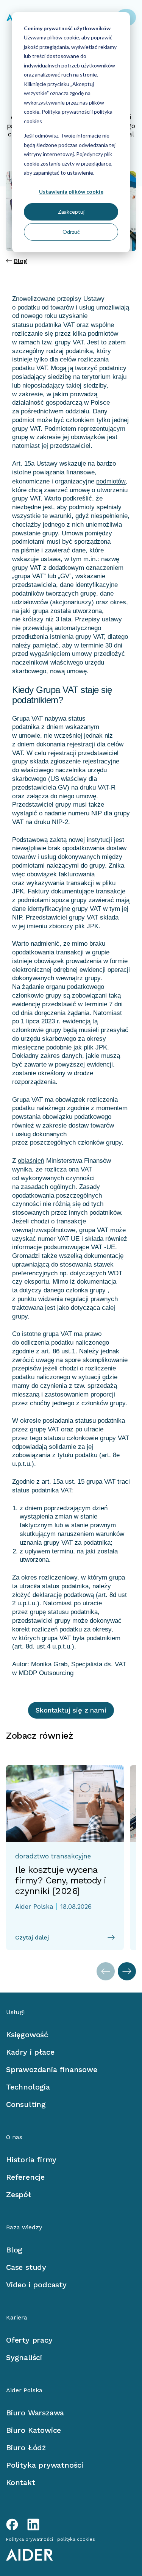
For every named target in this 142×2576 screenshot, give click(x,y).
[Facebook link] (12, 2524)
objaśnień (31, 1161)
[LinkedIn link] (33, 2524)
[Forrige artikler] (106, 1971)
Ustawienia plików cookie (71, 192)
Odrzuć (71, 232)
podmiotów (111, 481)
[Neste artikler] (127, 1971)
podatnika (48, 325)
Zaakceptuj (71, 212)
